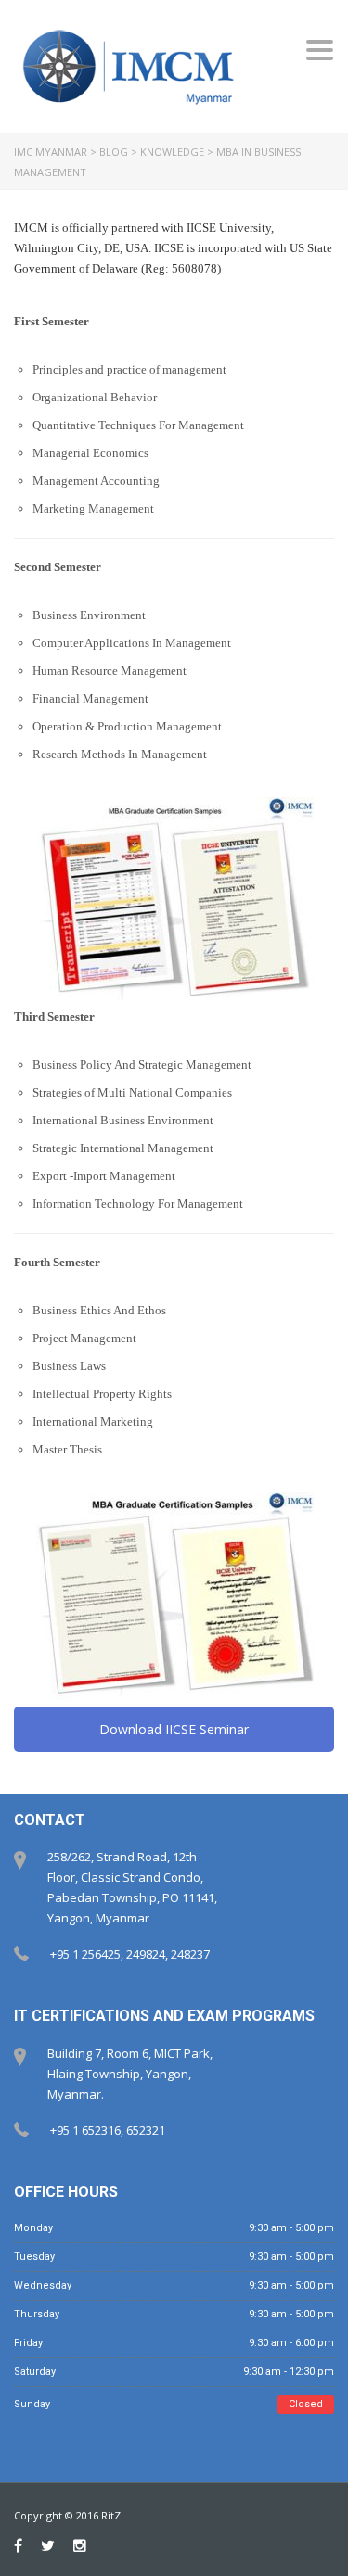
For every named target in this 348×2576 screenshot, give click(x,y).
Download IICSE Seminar (174, 1729)
